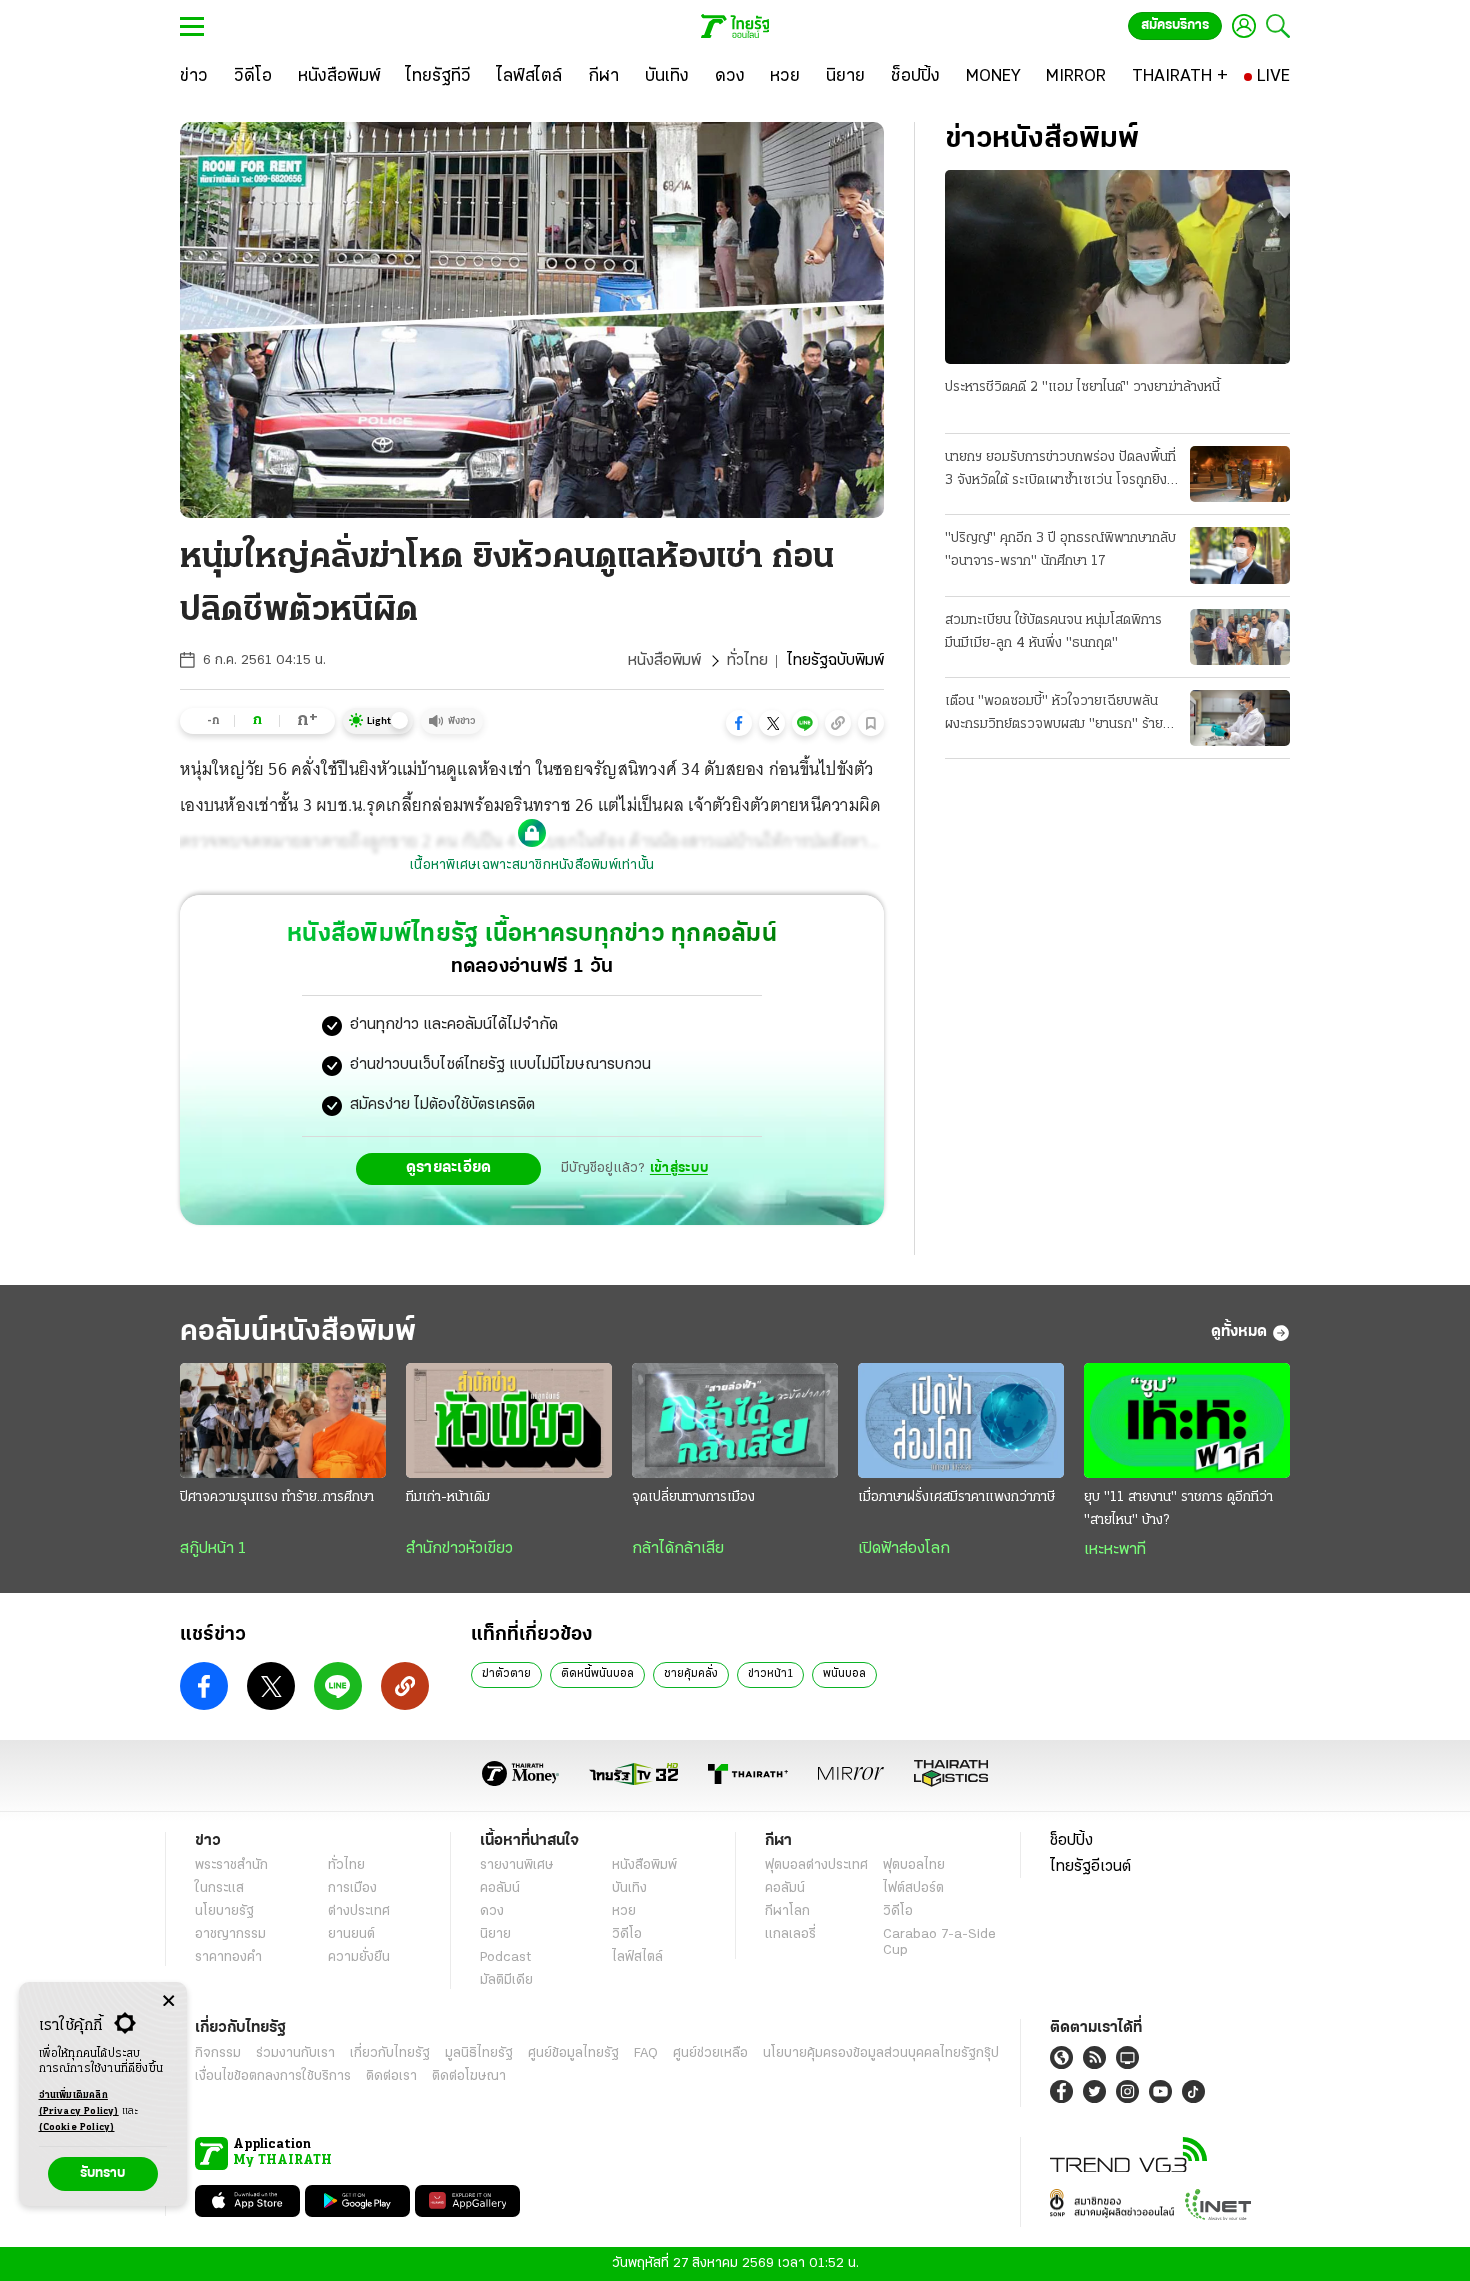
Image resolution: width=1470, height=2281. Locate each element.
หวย (624, 1911)
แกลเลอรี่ (790, 1934)
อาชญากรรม (230, 1934)
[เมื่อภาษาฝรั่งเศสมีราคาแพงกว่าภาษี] (961, 1421)
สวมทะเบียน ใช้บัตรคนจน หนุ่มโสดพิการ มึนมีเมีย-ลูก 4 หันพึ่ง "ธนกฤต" (1053, 632)
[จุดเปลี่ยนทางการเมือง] (735, 1421)
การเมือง (352, 1888)
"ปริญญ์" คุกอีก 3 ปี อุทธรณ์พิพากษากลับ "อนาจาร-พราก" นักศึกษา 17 (1060, 550)
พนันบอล (844, 1674)
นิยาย (495, 1934)
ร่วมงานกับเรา (295, 2053)
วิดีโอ (627, 1934)
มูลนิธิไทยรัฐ (479, 2053)
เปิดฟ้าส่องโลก (904, 1549)
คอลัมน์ (500, 1888)
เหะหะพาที (1115, 1550)
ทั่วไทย (747, 661)
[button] (739, 723)
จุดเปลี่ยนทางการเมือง (693, 1497)
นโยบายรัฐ (224, 1911)
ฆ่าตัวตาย (506, 1674)
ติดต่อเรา (391, 2076)
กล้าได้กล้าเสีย (678, 1549)
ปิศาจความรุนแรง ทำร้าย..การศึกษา (277, 1497)
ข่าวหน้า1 (770, 1674)
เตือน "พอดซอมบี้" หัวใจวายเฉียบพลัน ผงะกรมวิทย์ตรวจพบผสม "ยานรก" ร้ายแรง (1054, 715)
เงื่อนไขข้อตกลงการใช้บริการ (273, 2076)
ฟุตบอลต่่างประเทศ (816, 1865)
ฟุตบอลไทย (914, 1865)
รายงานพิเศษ (517, 1865)
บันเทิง (629, 1888)
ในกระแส (219, 1888)
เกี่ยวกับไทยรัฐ (390, 2053)
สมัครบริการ (1175, 25)
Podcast (505, 1957)
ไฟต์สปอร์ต (913, 1888)
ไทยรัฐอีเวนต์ (1090, 1867)
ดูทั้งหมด (1239, 1332)
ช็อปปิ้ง (1071, 1841)
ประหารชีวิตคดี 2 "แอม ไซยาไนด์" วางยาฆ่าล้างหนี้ (1082, 387)
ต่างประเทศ (359, 1911)
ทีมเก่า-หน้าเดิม (448, 1497)
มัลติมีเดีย (506, 1980)
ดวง (492, 1911)
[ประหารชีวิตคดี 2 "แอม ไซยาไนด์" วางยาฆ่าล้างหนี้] (1117, 267)
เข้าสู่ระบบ (679, 1168)
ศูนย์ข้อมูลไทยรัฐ (573, 2053)
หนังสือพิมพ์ (664, 661)
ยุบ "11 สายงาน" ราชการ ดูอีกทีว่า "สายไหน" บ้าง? (1178, 1509)
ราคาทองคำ (228, 1957)
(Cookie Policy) (77, 2127)
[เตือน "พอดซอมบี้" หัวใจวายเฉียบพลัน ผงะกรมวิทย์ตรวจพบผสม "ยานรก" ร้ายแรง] (1240, 718)
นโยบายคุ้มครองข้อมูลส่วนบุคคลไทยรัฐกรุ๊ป (881, 2053)
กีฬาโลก (787, 1911)
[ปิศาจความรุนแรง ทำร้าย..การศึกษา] (283, 1421)
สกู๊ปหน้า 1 (213, 1549)
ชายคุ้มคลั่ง (691, 1674)
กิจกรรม (218, 2053)
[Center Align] (168, 2001)
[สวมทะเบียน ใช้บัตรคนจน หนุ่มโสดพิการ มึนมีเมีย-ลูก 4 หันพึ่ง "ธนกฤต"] (1240, 637)
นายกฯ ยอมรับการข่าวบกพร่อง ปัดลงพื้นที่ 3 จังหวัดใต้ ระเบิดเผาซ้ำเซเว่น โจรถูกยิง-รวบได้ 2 (1060, 471)
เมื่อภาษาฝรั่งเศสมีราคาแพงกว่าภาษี (956, 1497)
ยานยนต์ (351, 1934)
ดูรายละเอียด (449, 1168)
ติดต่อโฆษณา (469, 2076)
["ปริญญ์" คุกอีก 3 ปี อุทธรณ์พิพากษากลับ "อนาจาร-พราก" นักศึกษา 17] (1240, 555)
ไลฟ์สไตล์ (637, 1957)
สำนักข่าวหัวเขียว (459, 1549)
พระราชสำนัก (231, 1865)
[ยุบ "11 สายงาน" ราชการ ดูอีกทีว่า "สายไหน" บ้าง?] (1187, 1421)
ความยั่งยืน (359, 1957)
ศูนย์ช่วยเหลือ (710, 2053)
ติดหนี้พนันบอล (597, 1674)
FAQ (646, 2053)
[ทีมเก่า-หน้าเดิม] (509, 1421)
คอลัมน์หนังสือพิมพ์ (298, 1332)
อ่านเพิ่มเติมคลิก (79, 2103)
